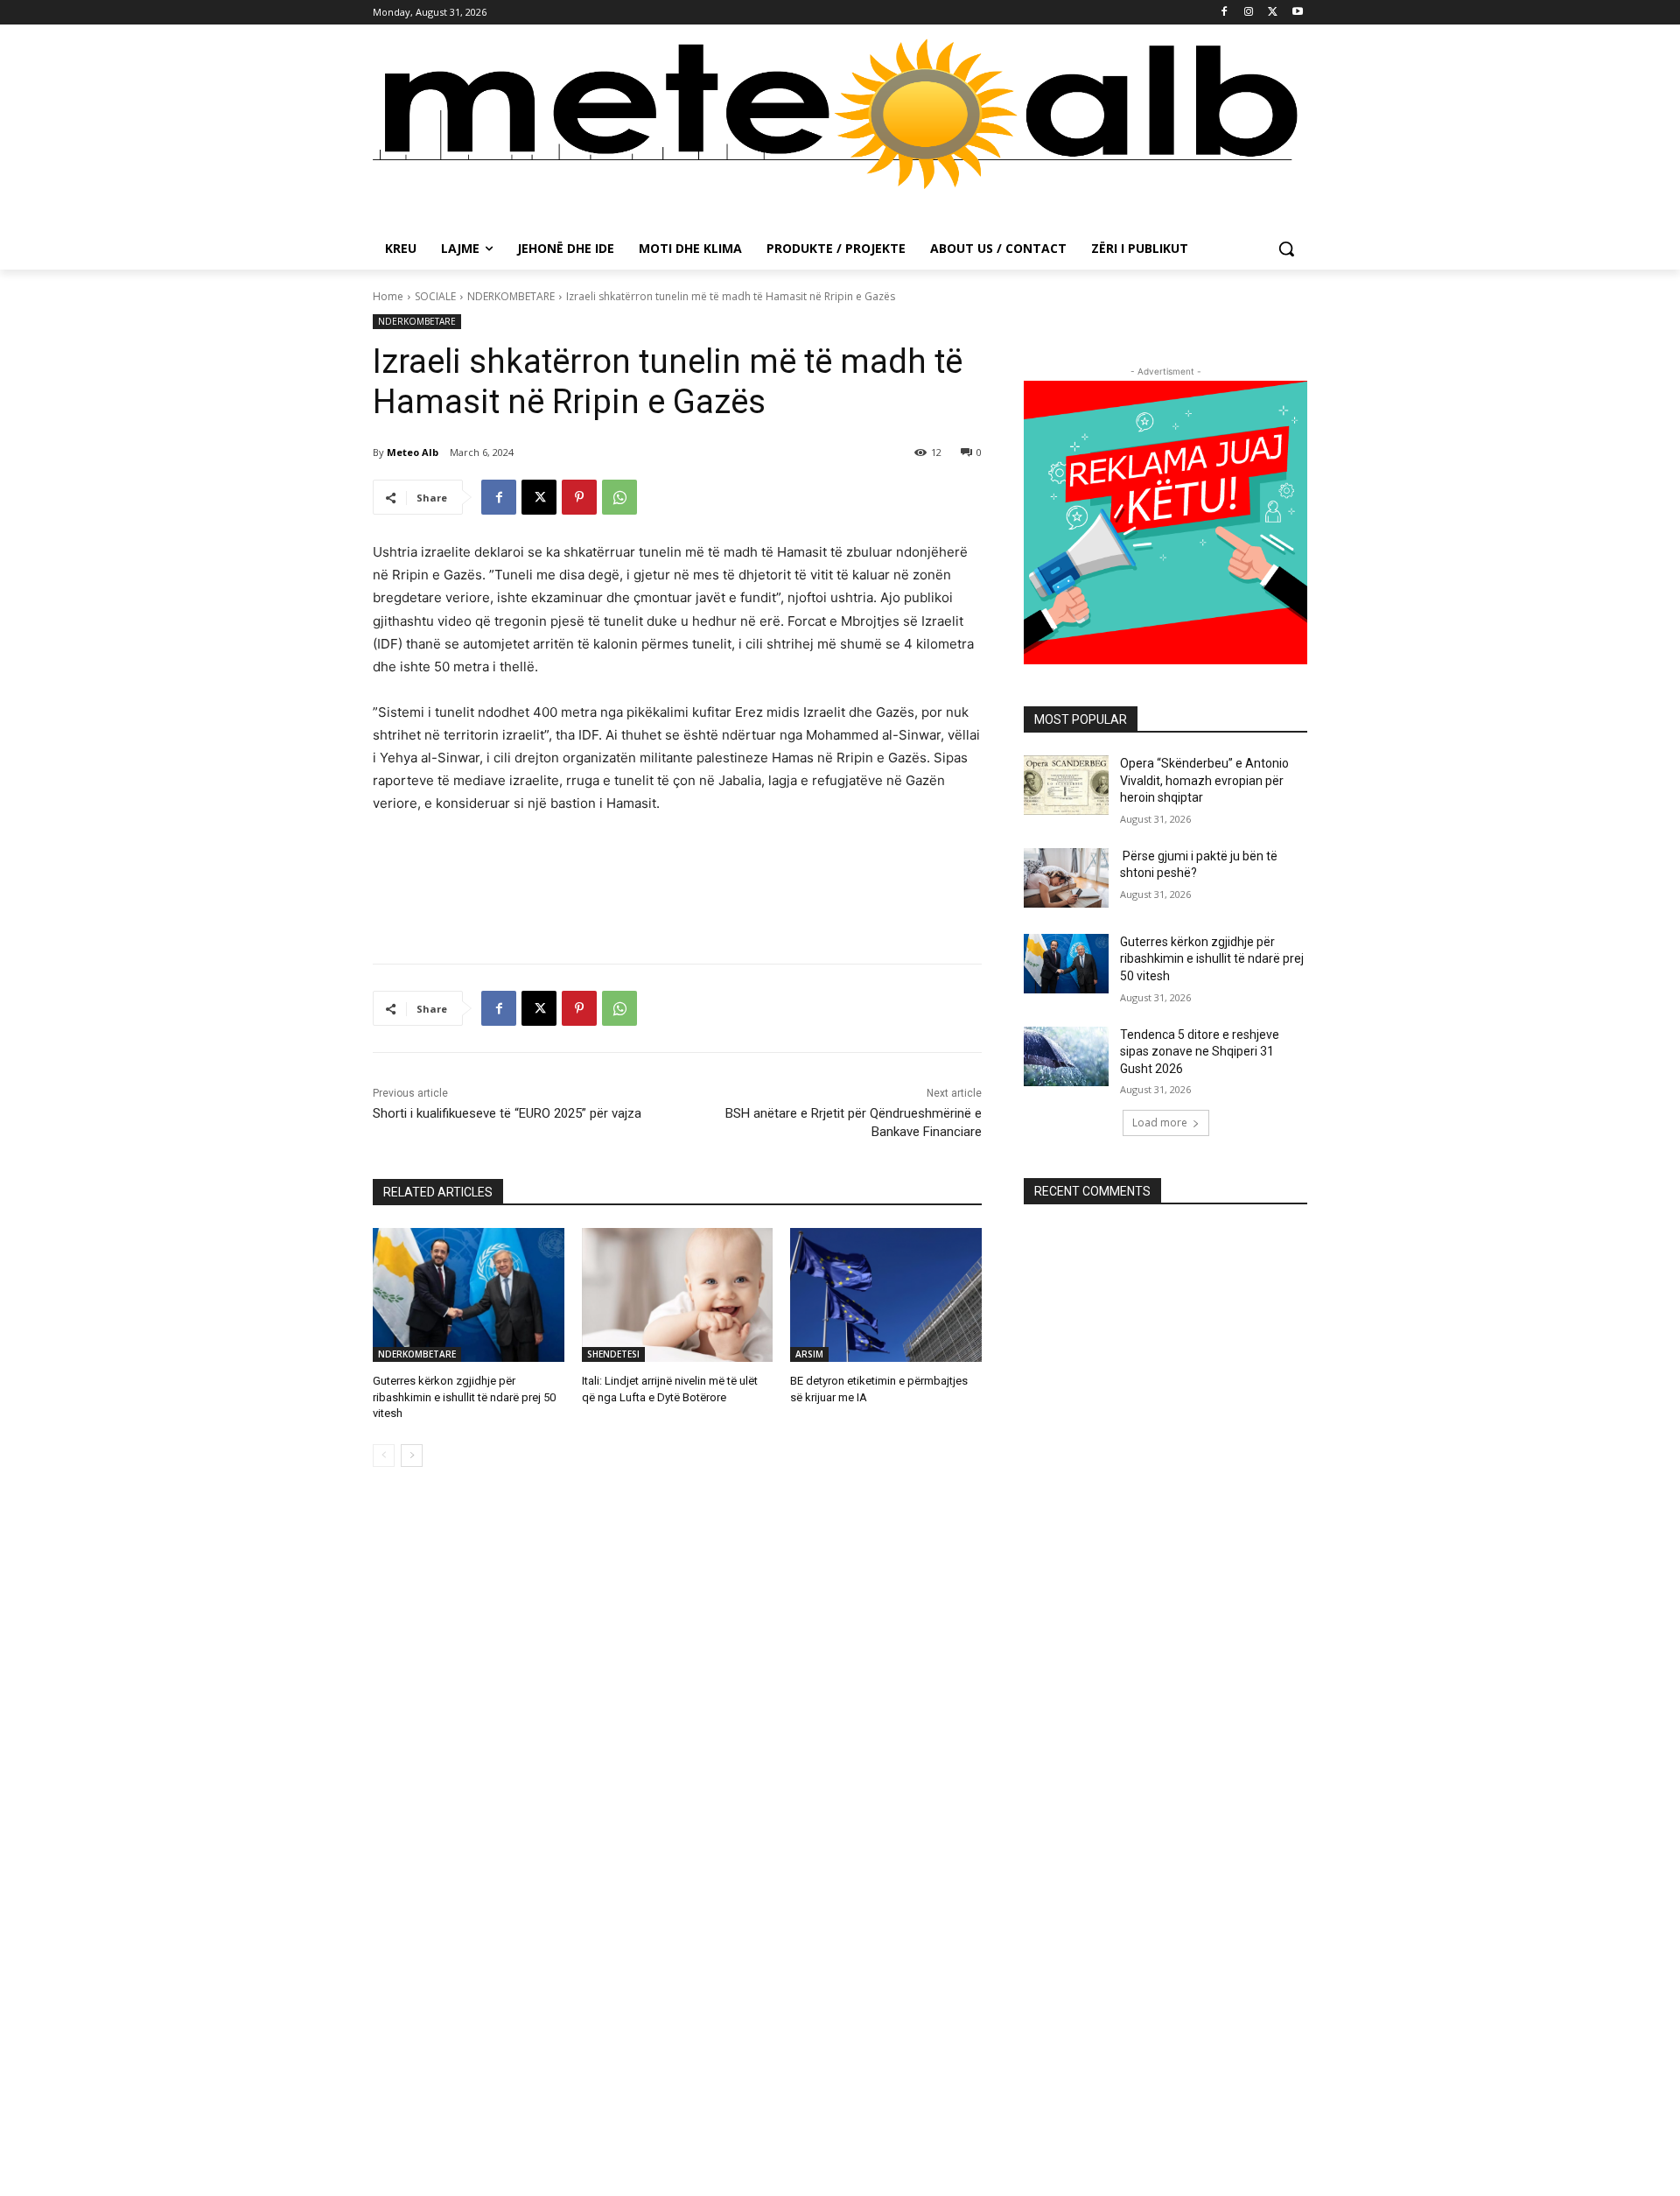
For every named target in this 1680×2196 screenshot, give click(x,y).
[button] (1286, 249)
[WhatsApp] (619, 497)
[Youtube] (1297, 13)
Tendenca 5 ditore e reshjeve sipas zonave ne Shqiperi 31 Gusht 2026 (1200, 1052)
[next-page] (412, 1456)
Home (388, 296)
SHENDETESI (613, 1354)
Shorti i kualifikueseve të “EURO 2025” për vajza (507, 1113)
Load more (1160, 1123)
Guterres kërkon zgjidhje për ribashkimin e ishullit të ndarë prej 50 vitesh (464, 1396)
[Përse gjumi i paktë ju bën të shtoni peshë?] (1066, 878)
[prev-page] (384, 1456)
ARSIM (809, 1354)
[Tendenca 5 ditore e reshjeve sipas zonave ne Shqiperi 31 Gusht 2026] (1066, 1056)
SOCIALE (435, 296)
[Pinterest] (579, 497)
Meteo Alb (413, 452)
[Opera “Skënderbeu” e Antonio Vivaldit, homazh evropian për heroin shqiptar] (1066, 785)
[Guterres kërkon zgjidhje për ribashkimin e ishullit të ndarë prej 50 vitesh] (469, 1295)
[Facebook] (1225, 13)
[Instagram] (1249, 13)
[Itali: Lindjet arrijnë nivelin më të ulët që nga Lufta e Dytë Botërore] (678, 1295)
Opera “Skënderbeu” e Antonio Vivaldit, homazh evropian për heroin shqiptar (1204, 780)
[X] (1273, 13)
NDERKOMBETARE (511, 296)
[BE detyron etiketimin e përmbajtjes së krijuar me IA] (886, 1295)
